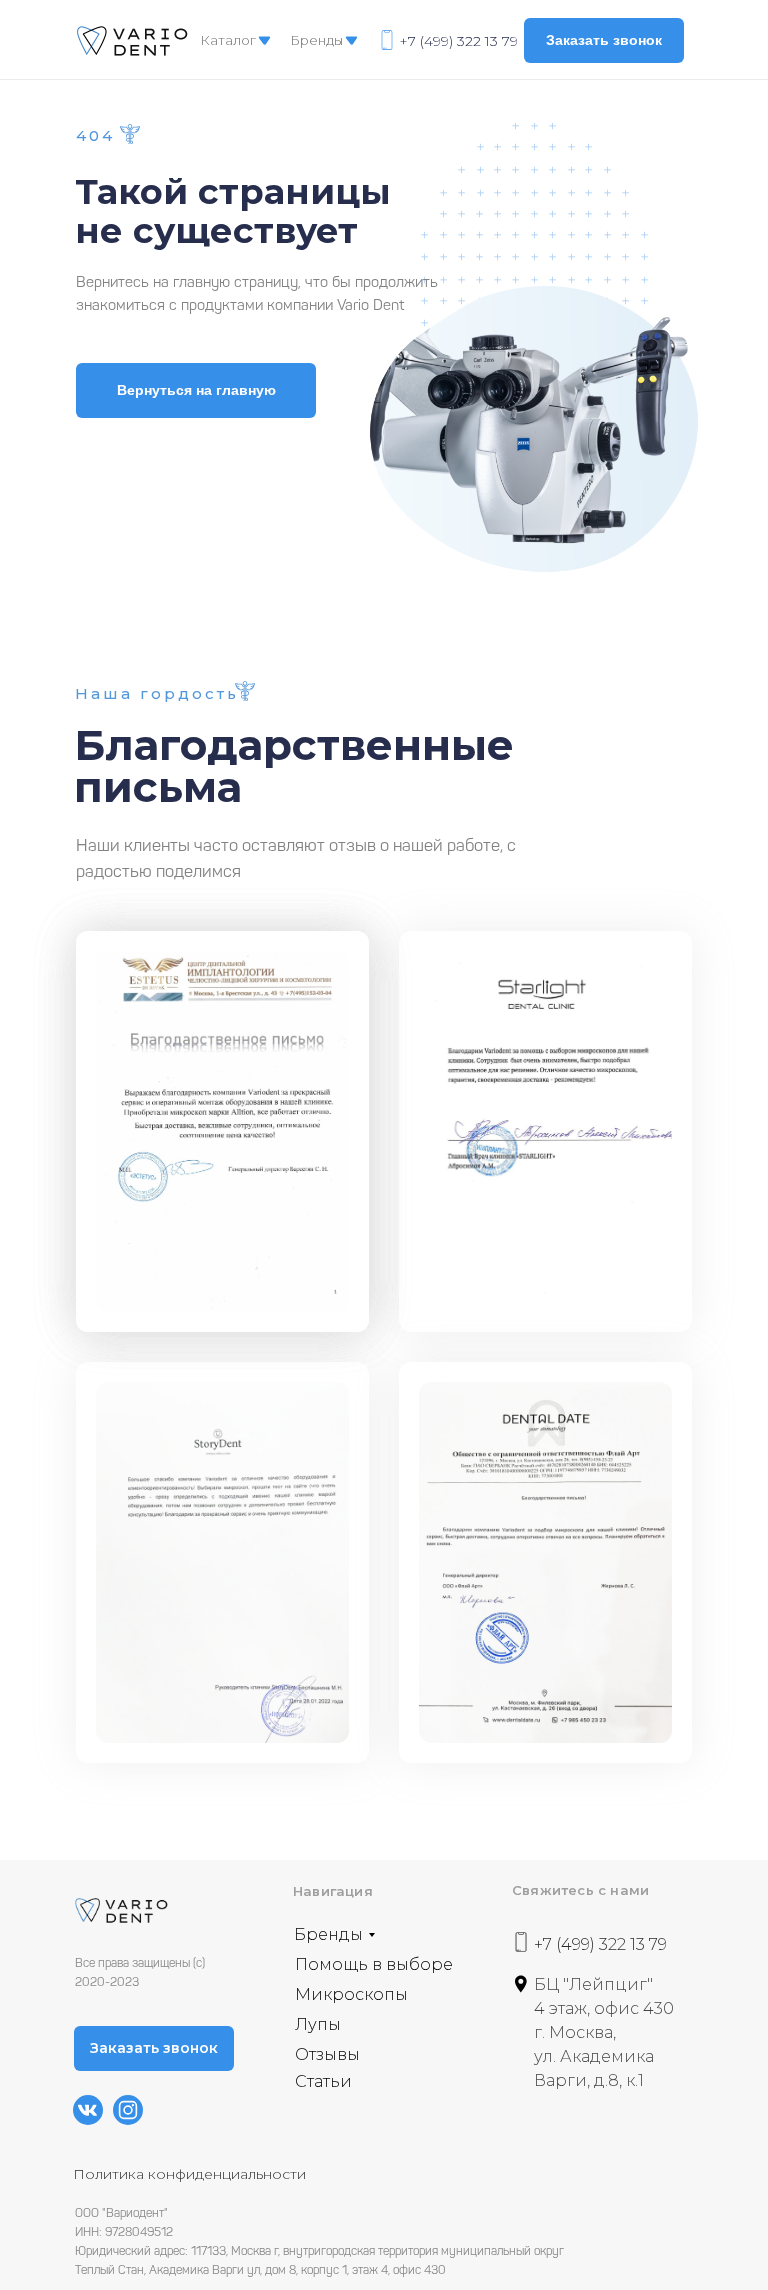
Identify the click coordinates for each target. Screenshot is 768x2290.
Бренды (316, 40)
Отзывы (327, 2054)
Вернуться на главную (196, 390)
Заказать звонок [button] (604, 40)
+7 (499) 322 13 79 (458, 41)
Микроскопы (351, 1994)
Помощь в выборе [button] (374, 1964)
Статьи (323, 2081)
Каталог (228, 40)
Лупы (318, 2024)
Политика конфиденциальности (189, 2174)
